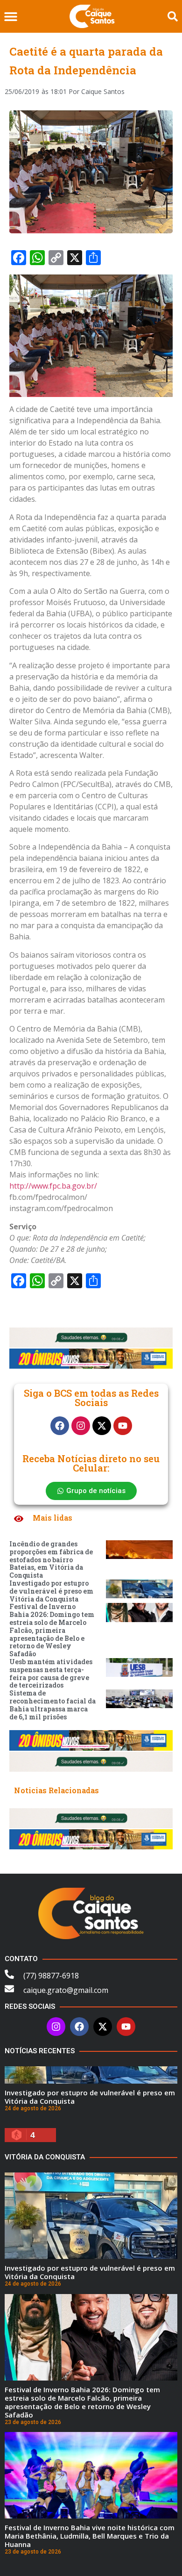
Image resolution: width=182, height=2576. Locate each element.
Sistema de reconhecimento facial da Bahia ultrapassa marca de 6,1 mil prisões (52, 1705)
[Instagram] (81, 1426)
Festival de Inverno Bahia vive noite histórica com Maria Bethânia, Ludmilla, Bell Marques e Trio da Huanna (90, 2536)
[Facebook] (60, 1426)
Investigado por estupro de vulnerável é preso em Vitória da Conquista (51, 1591)
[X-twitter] (102, 1426)
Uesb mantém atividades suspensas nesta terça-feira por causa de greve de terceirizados (51, 1673)
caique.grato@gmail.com (66, 1990)
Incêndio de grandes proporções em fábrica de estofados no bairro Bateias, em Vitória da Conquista (51, 1559)
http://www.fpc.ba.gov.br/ (53, 1186)
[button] (10, 17)
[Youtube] (123, 1426)
